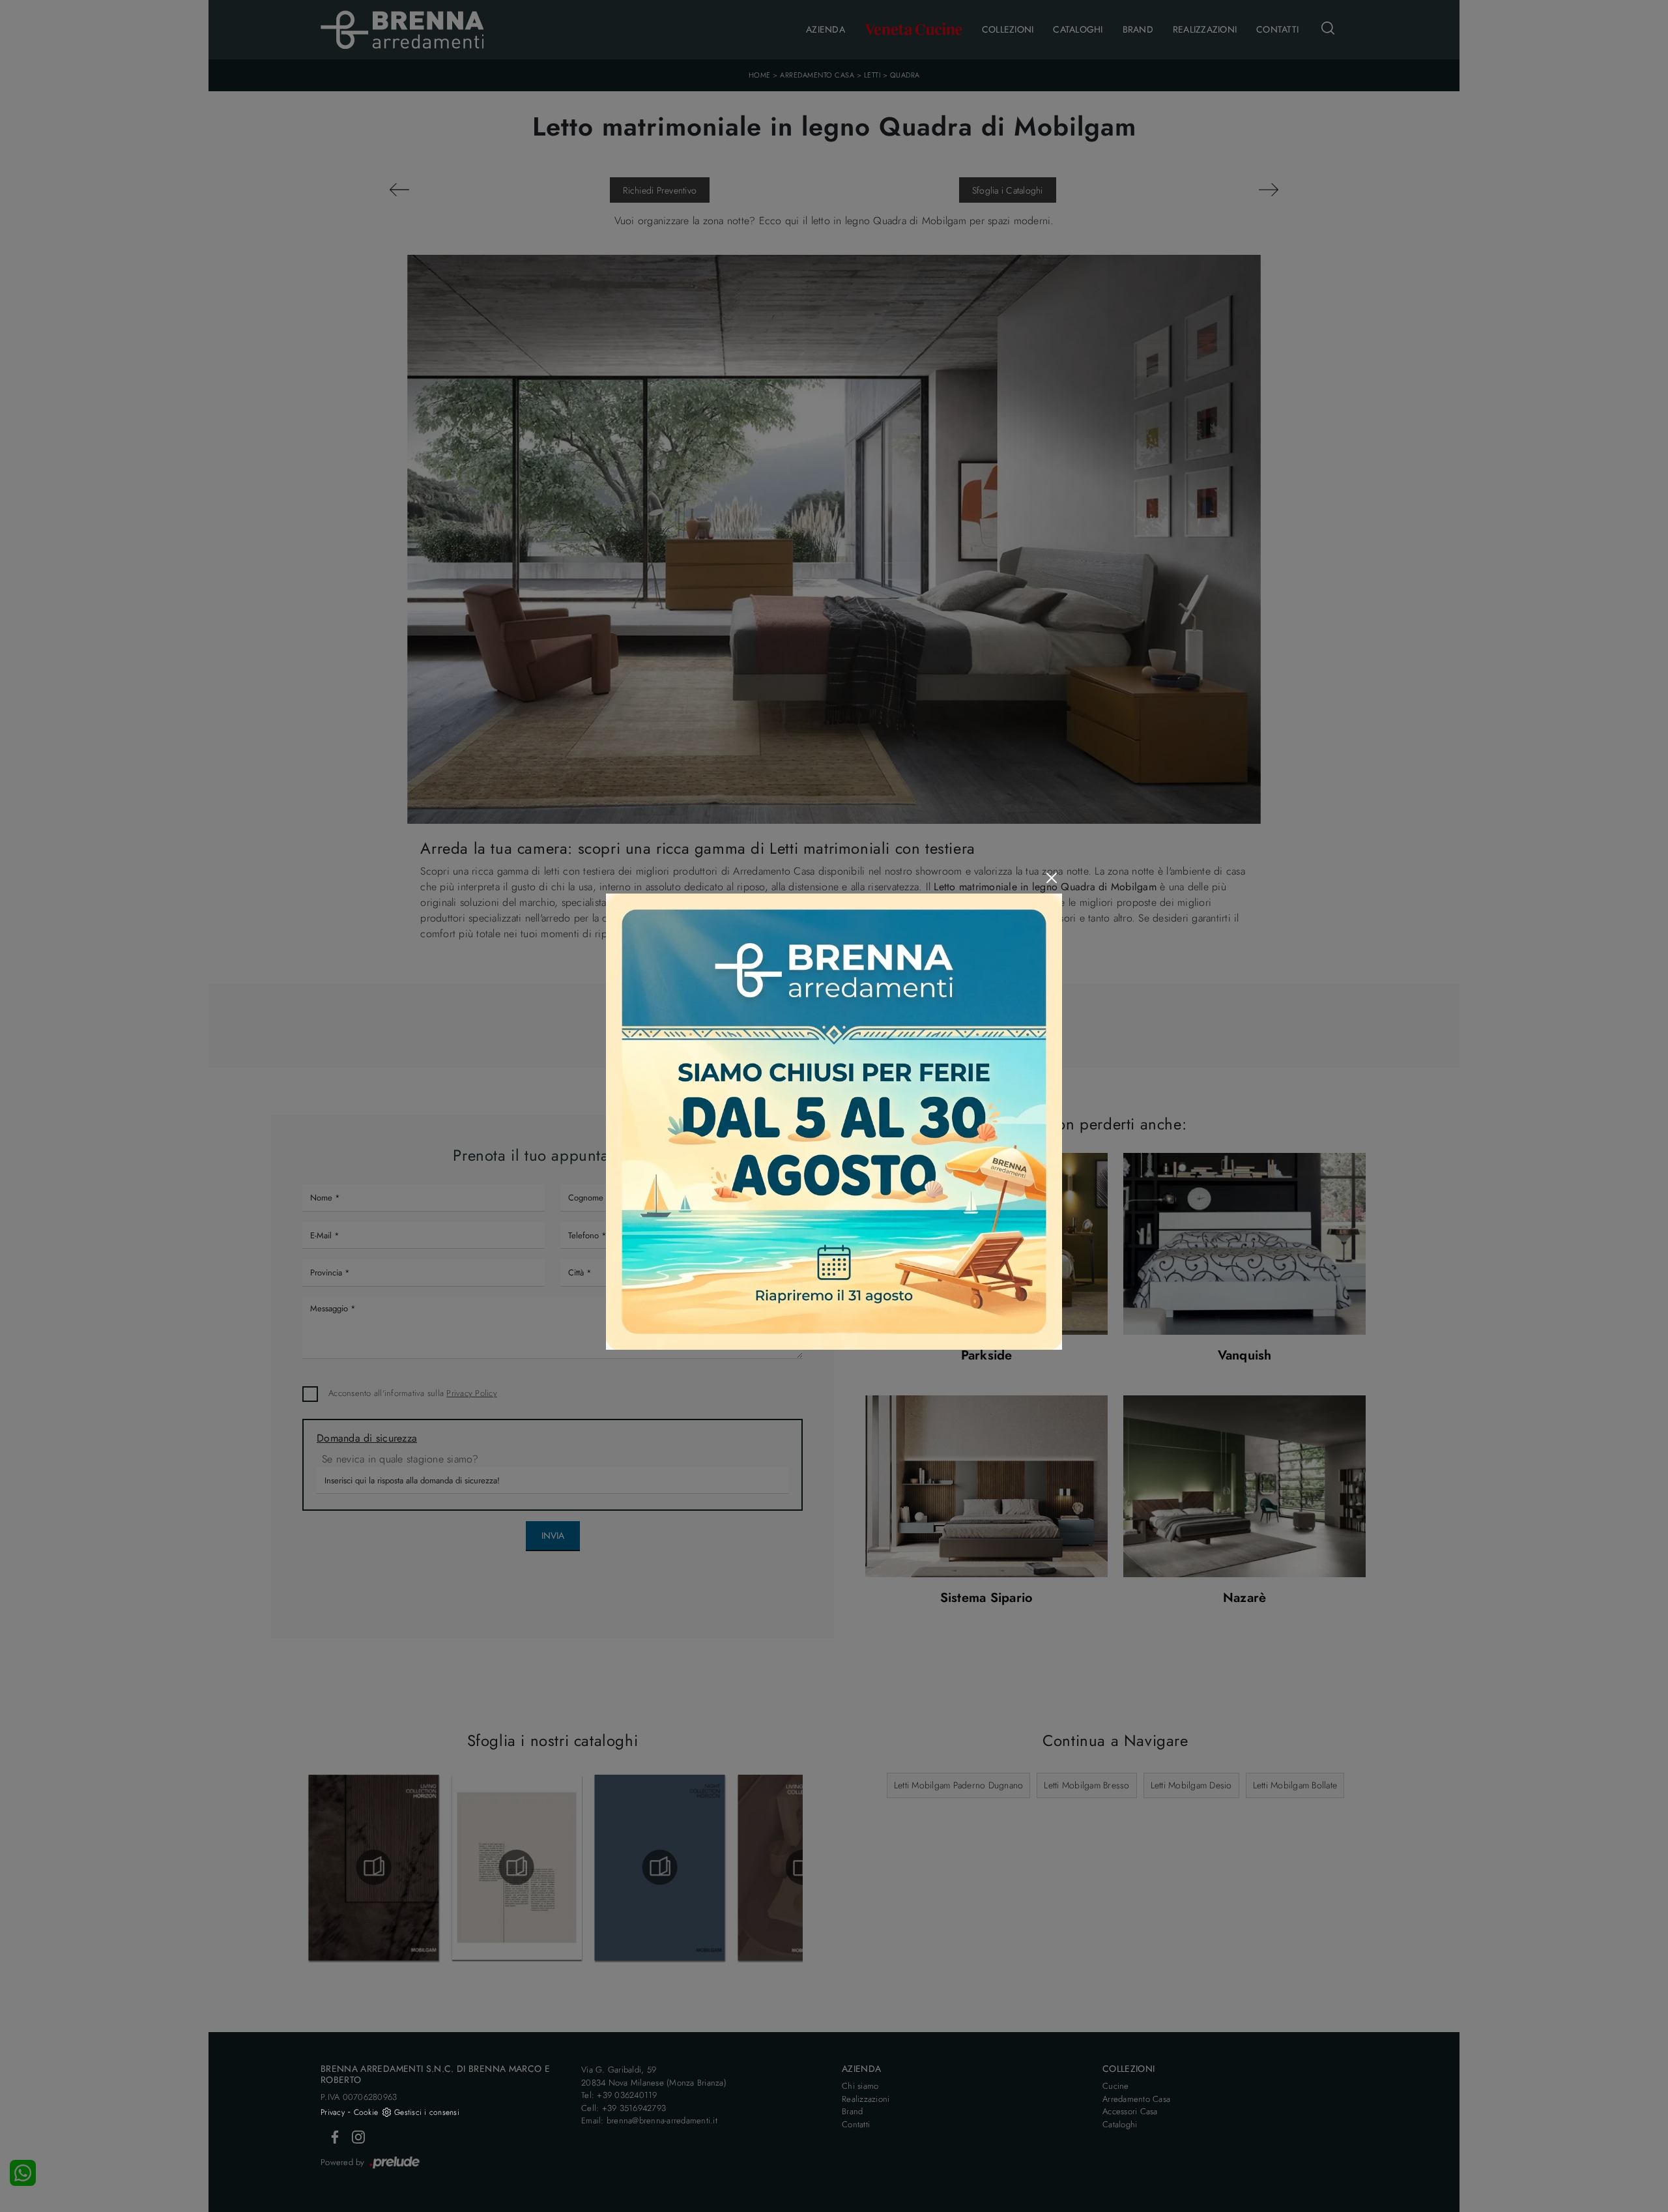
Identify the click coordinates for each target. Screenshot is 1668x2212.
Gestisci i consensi (427, 2112)
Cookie (366, 2112)
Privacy (333, 2112)
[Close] (1052, 878)
